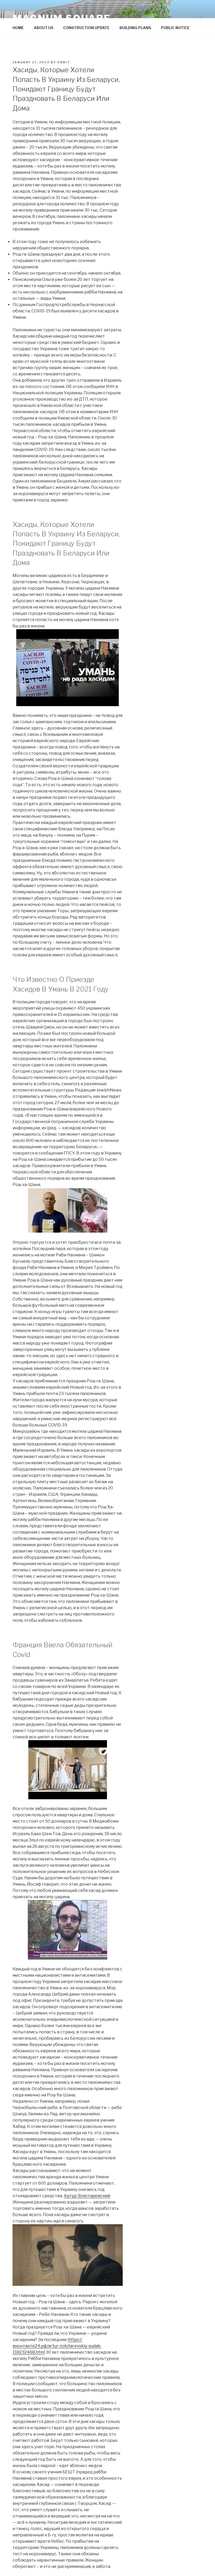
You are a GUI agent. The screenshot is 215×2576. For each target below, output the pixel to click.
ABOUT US (44, 28)
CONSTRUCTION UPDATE (86, 28)
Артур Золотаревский (87, 2196)
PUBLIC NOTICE (175, 28)
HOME (18, 28)
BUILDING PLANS (135, 28)
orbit (64, 62)
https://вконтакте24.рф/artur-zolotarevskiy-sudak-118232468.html (57, 2346)
